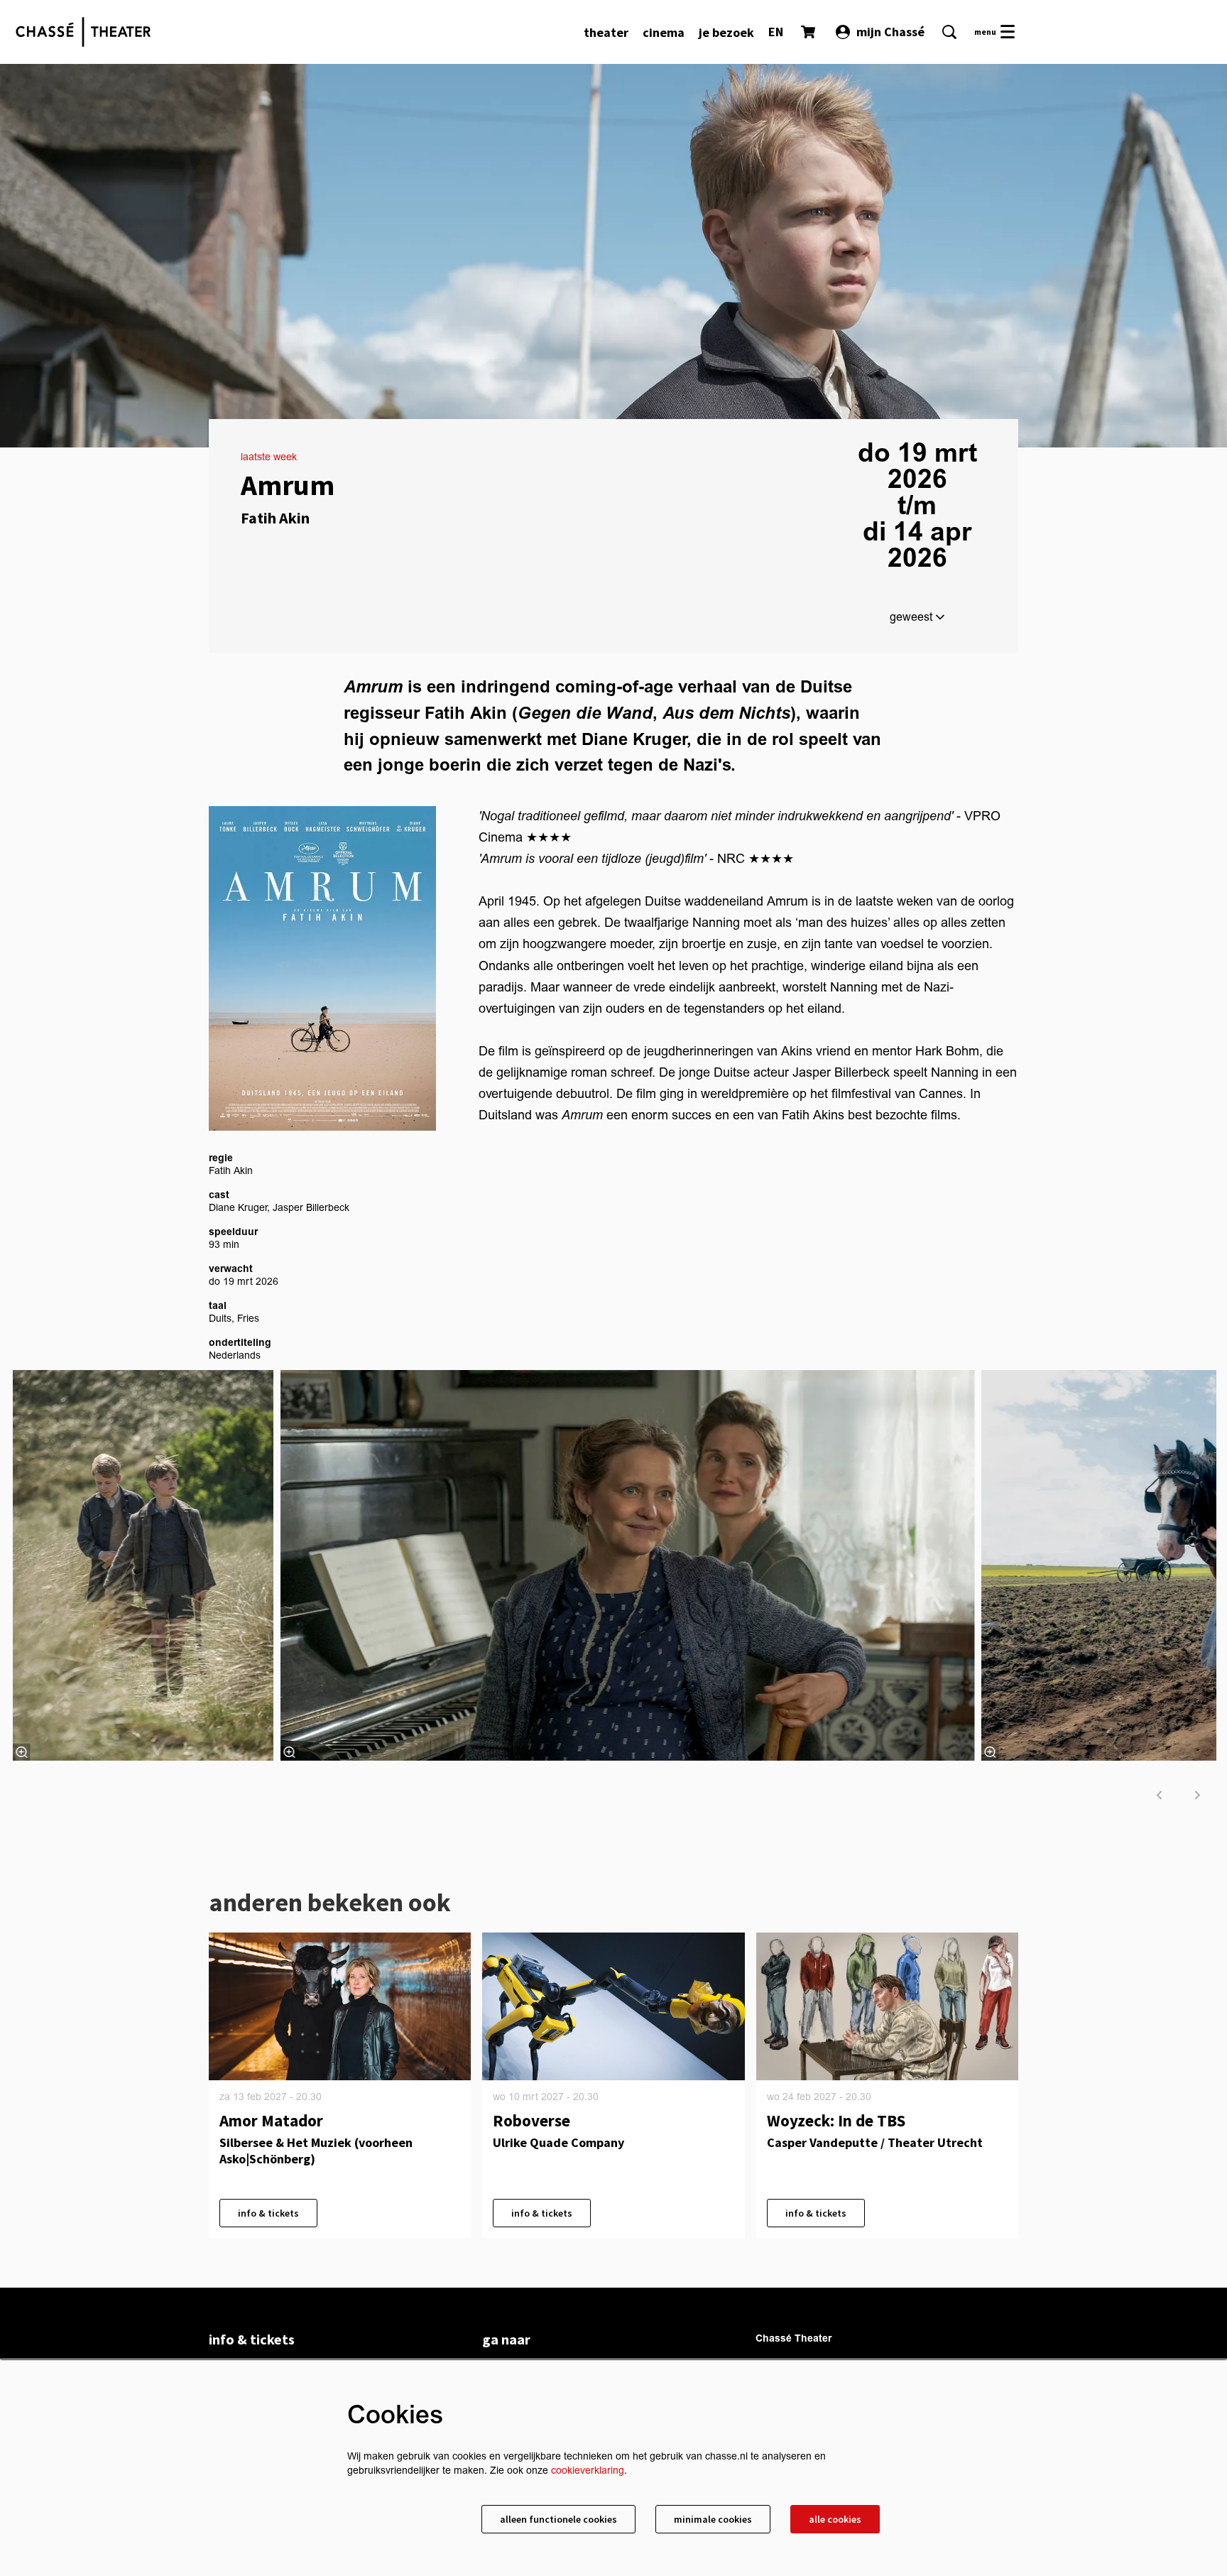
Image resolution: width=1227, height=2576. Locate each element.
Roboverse (531, 2120)
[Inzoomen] (289, 1752)
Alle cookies (835, 2519)
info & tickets (268, 2213)
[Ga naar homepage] (83, 32)
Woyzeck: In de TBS (836, 2120)
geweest (912, 617)
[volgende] (1198, 1795)
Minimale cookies (713, 2519)
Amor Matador (271, 2120)
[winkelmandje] (809, 32)
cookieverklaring (588, 2471)
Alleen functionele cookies (558, 2519)
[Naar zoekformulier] (949, 32)
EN (776, 32)
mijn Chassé (890, 32)
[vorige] (1160, 1795)
